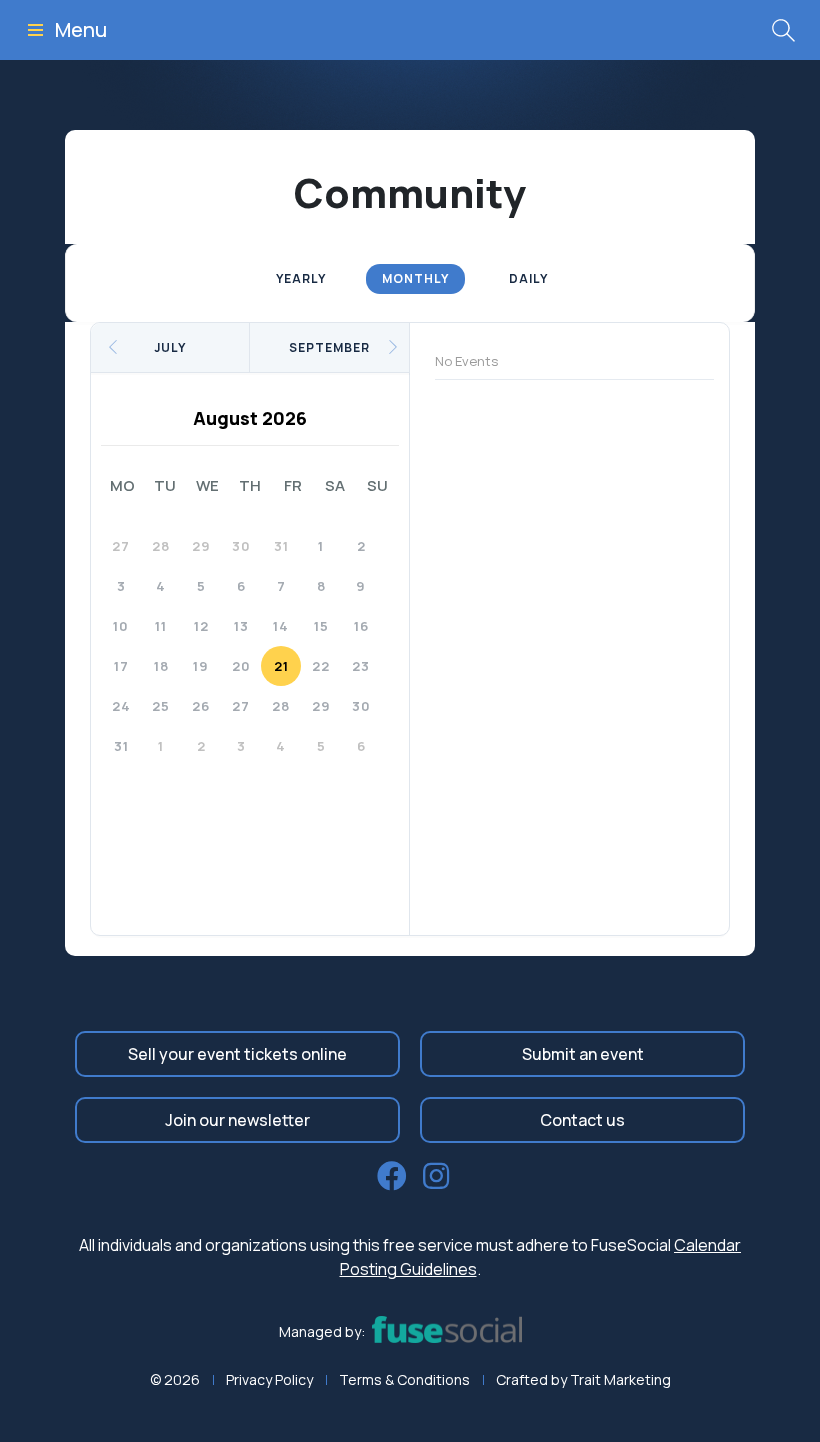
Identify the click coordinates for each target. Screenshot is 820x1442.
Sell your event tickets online (237, 1054)
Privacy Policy (269, 1379)
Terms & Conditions (404, 1379)
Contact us (582, 1120)
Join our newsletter (237, 1120)
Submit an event (583, 1054)
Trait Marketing (620, 1379)
